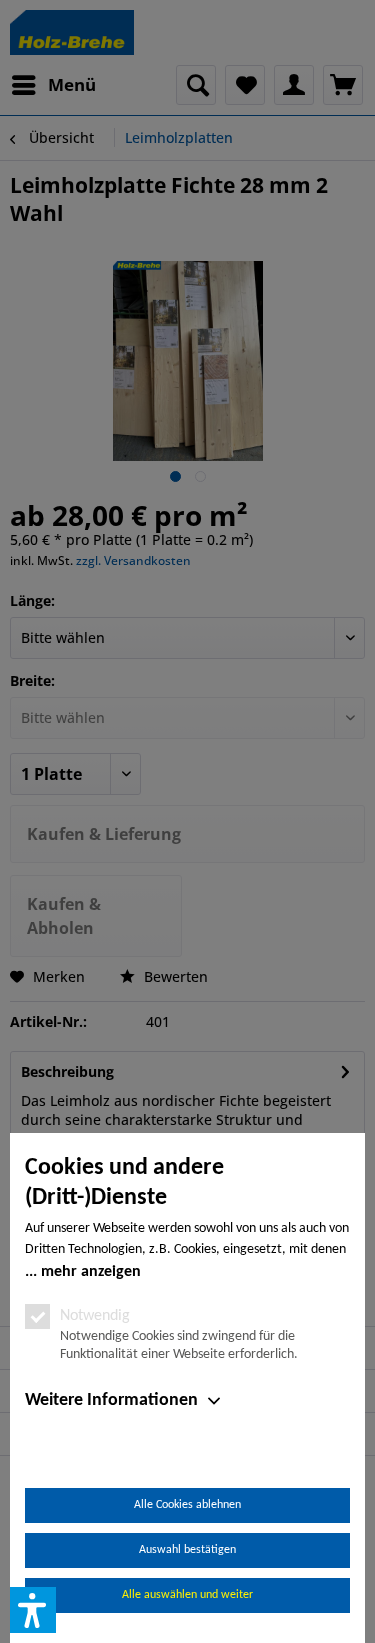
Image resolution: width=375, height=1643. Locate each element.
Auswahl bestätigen (187, 1550)
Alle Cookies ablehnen (187, 1505)
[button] (33, 1610)
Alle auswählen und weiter (187, 1595)
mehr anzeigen (91, 1272)
